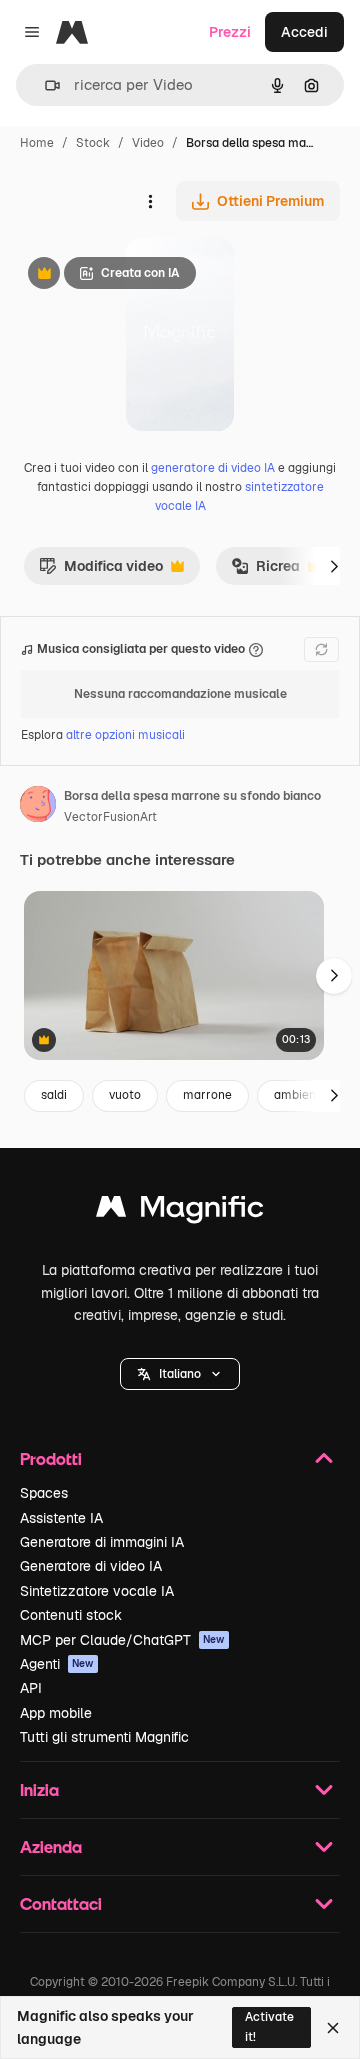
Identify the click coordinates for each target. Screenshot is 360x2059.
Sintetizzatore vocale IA (97, 1591)
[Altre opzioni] (150, 201)
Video (148, 143)
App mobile (56, 1713)
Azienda (51, 1846)
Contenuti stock (71, 1615)
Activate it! (269, 2026)
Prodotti (51, 1458)
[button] (180, 1374)
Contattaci (61, 1903)
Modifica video (101, 571)
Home (37, 143)
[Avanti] (334, 566)
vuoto (125, 1095)
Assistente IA (61, 1518)
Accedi (304, 32)
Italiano (180, 1374)
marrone (207, 1095)
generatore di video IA (213, 468)
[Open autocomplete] (44, 85)
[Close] (333, 2028)
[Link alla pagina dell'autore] (38, 807)
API (31, 1688)
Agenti (57, 1664)
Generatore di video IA (91, 1566)
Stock (93, 143)
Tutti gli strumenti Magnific (104, 1737)
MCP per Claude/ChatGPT (122, 1640)
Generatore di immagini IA (102, 1542)
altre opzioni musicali (125, 735)
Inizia (39, 1789)
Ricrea (265, 571)
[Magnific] (180, 1211)
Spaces (44, 1493)
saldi (54, 1095)
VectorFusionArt (110, 817)
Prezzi (230, 32)
